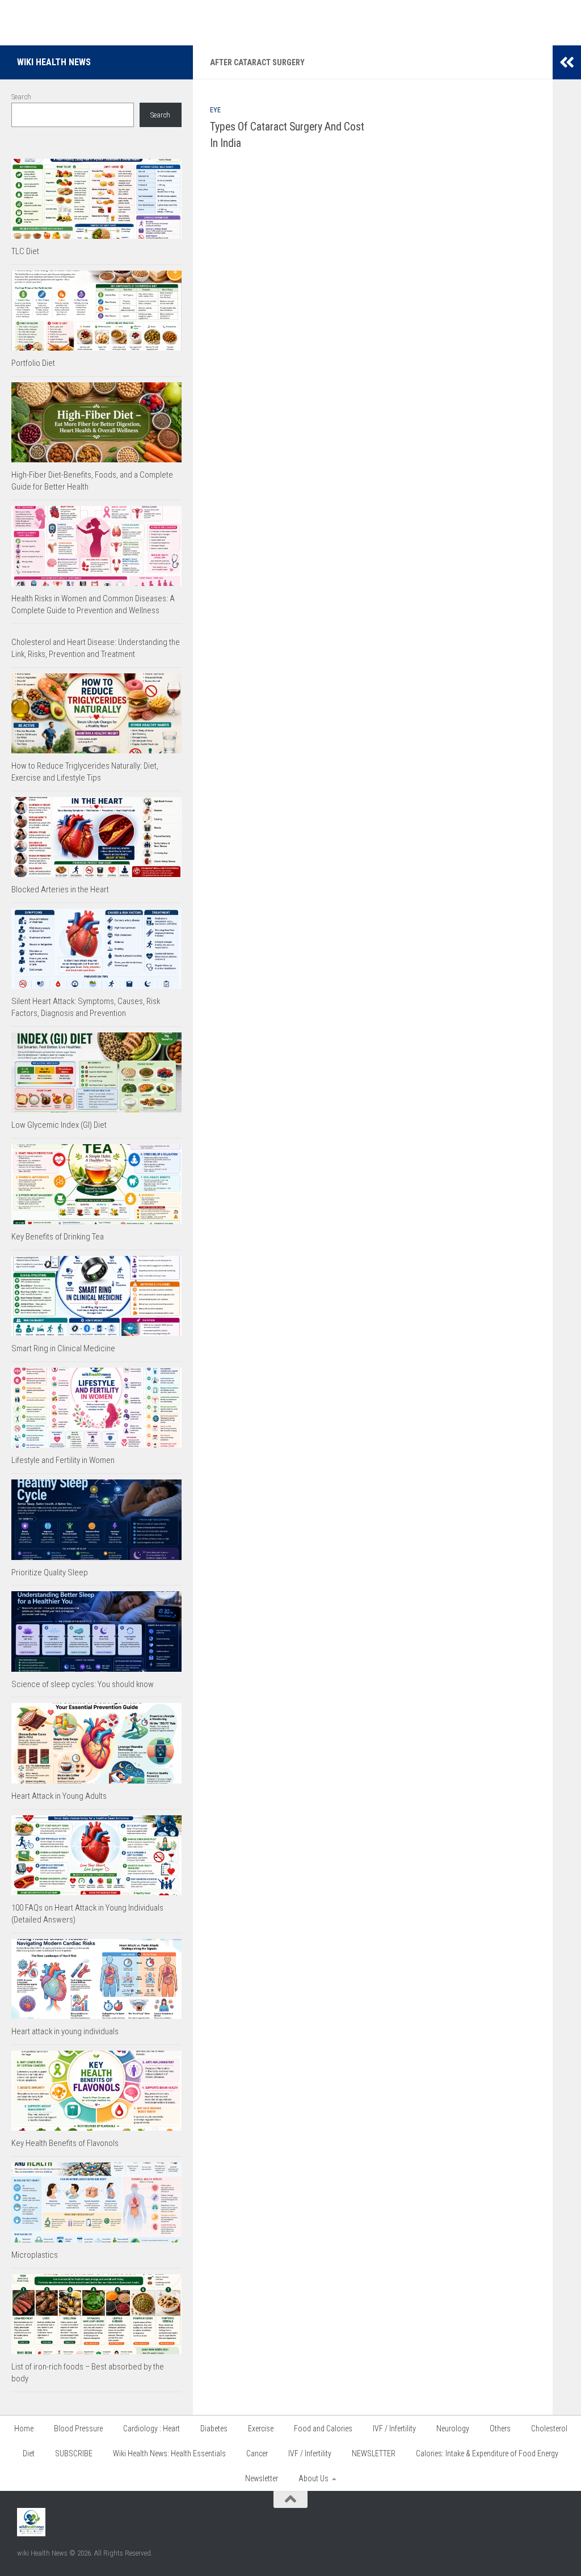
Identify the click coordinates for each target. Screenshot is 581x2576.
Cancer (257, 2453)
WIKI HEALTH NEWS (54, 62)
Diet (29, 2453)
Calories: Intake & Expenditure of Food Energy (487, 2453)
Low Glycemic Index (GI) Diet (59, 1125)
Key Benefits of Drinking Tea (58, 1237)
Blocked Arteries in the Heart (60, 889)
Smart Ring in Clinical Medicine (63, 1348)
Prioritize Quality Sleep (50, 1572)
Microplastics (35, 2255)
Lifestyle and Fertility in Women (63, 1460)
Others (500, 2429)
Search (21, 97)
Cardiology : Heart (151, 2429)
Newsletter (262, 2478)
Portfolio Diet (33, 363)
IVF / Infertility (394, 2429)
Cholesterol (549, 2429)
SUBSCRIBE (74, 2453)
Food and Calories (323, 2429)
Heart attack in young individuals (65, 2031)
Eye (215, 110)
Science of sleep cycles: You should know (83, 1684)
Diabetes (214, 2429)
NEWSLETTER (374, 2453)
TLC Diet (25, 251)
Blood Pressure (78, 2429)
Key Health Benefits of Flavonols (65, 2143)
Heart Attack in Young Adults (59, 1796)
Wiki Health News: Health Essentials (169, 2453)
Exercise (261, 2429)
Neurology (453, 2429)
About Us (313, 2478)
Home (24, 2429)
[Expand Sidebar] (567, 62)
